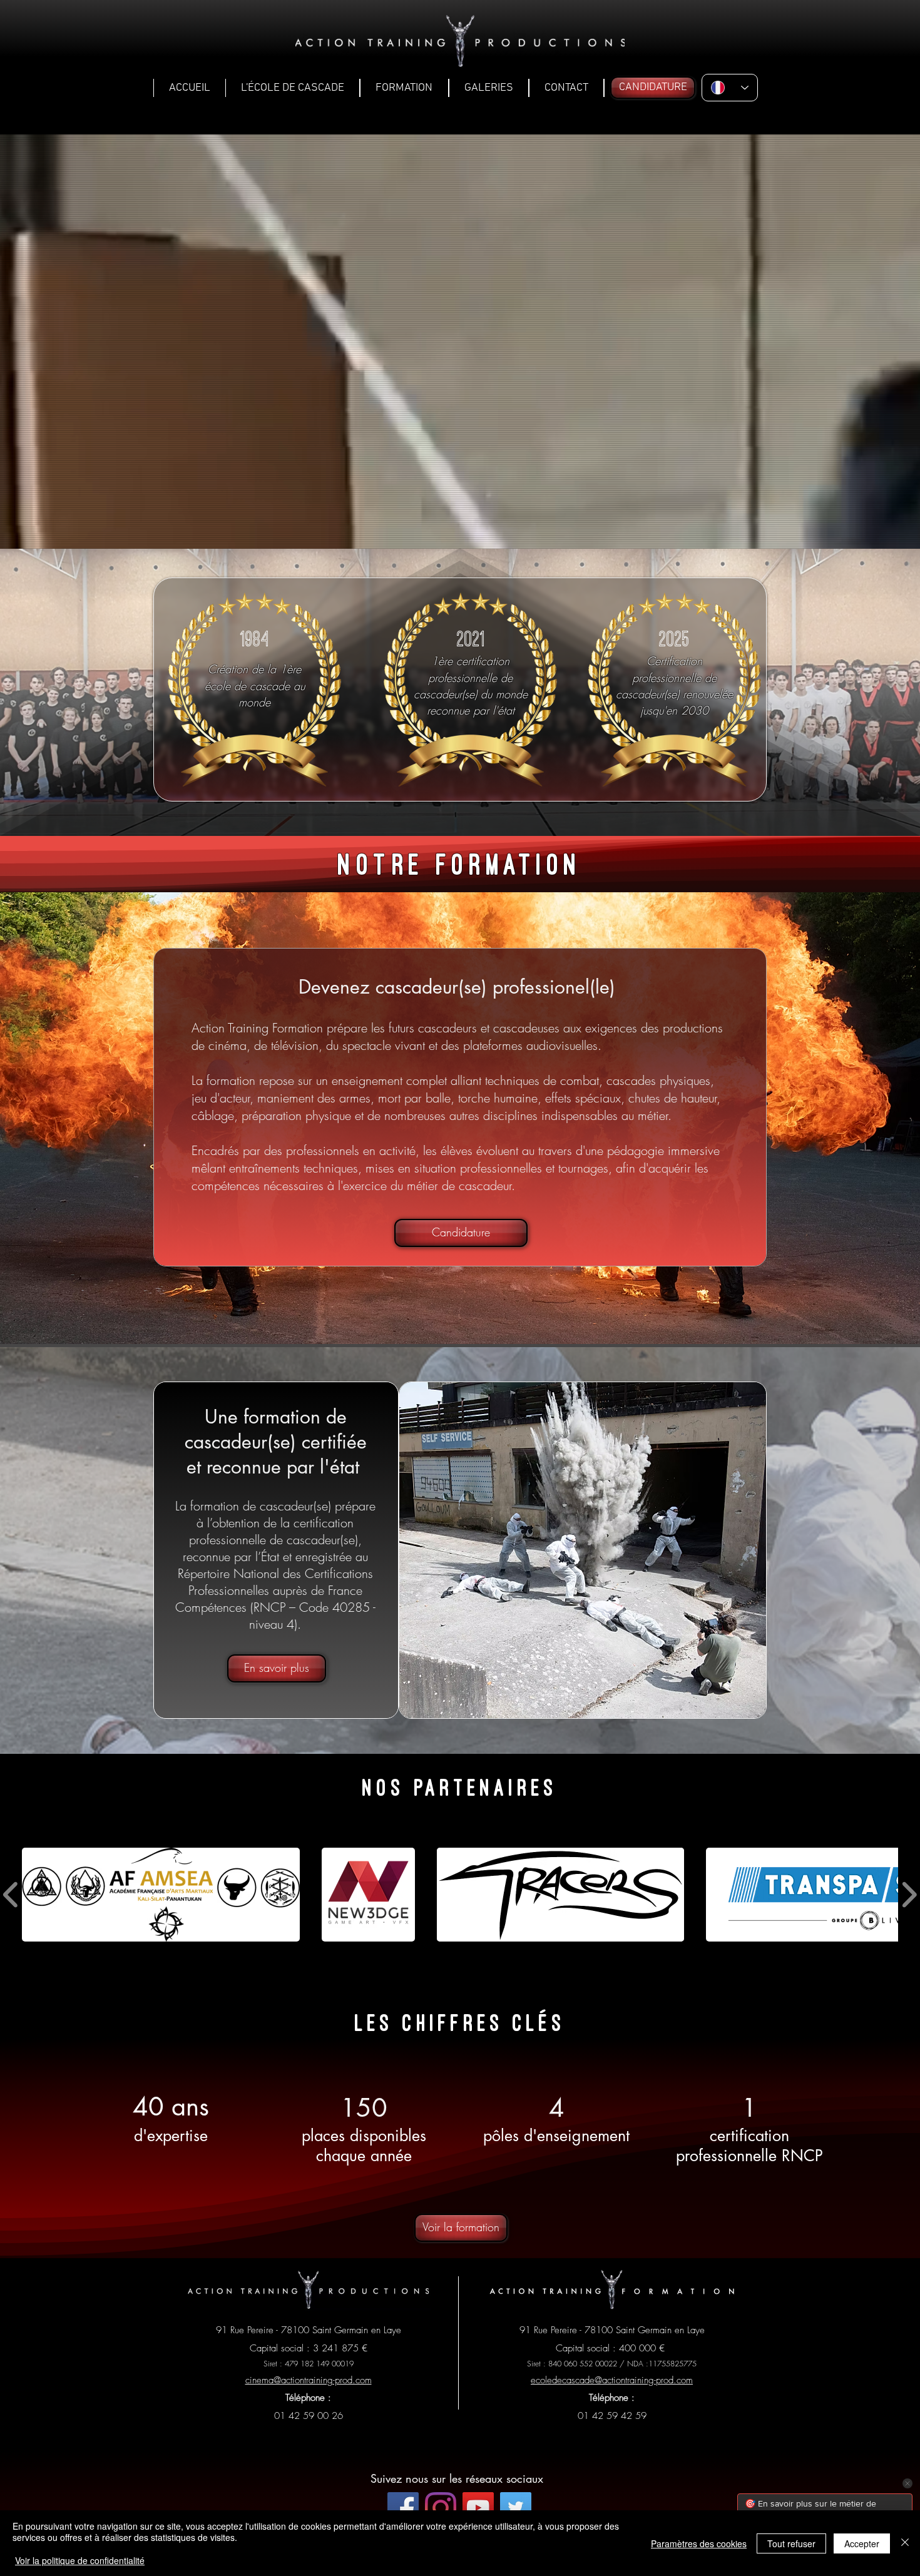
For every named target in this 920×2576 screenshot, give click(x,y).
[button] (293, 88)
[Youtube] (478, 2508)
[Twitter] (516, 2508)
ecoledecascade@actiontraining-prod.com (612, 2380)
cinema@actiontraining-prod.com (309, 2380)
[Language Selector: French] (730, 88)
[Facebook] (403, 2508)
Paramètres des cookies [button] (699, 2543)
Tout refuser (791, 2543)
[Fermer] (905, 2543)
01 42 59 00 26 (309, 2416)
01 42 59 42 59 (612, 2416)
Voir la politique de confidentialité (80, 2560)
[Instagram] (441, 2508)
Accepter (862, 2543)
